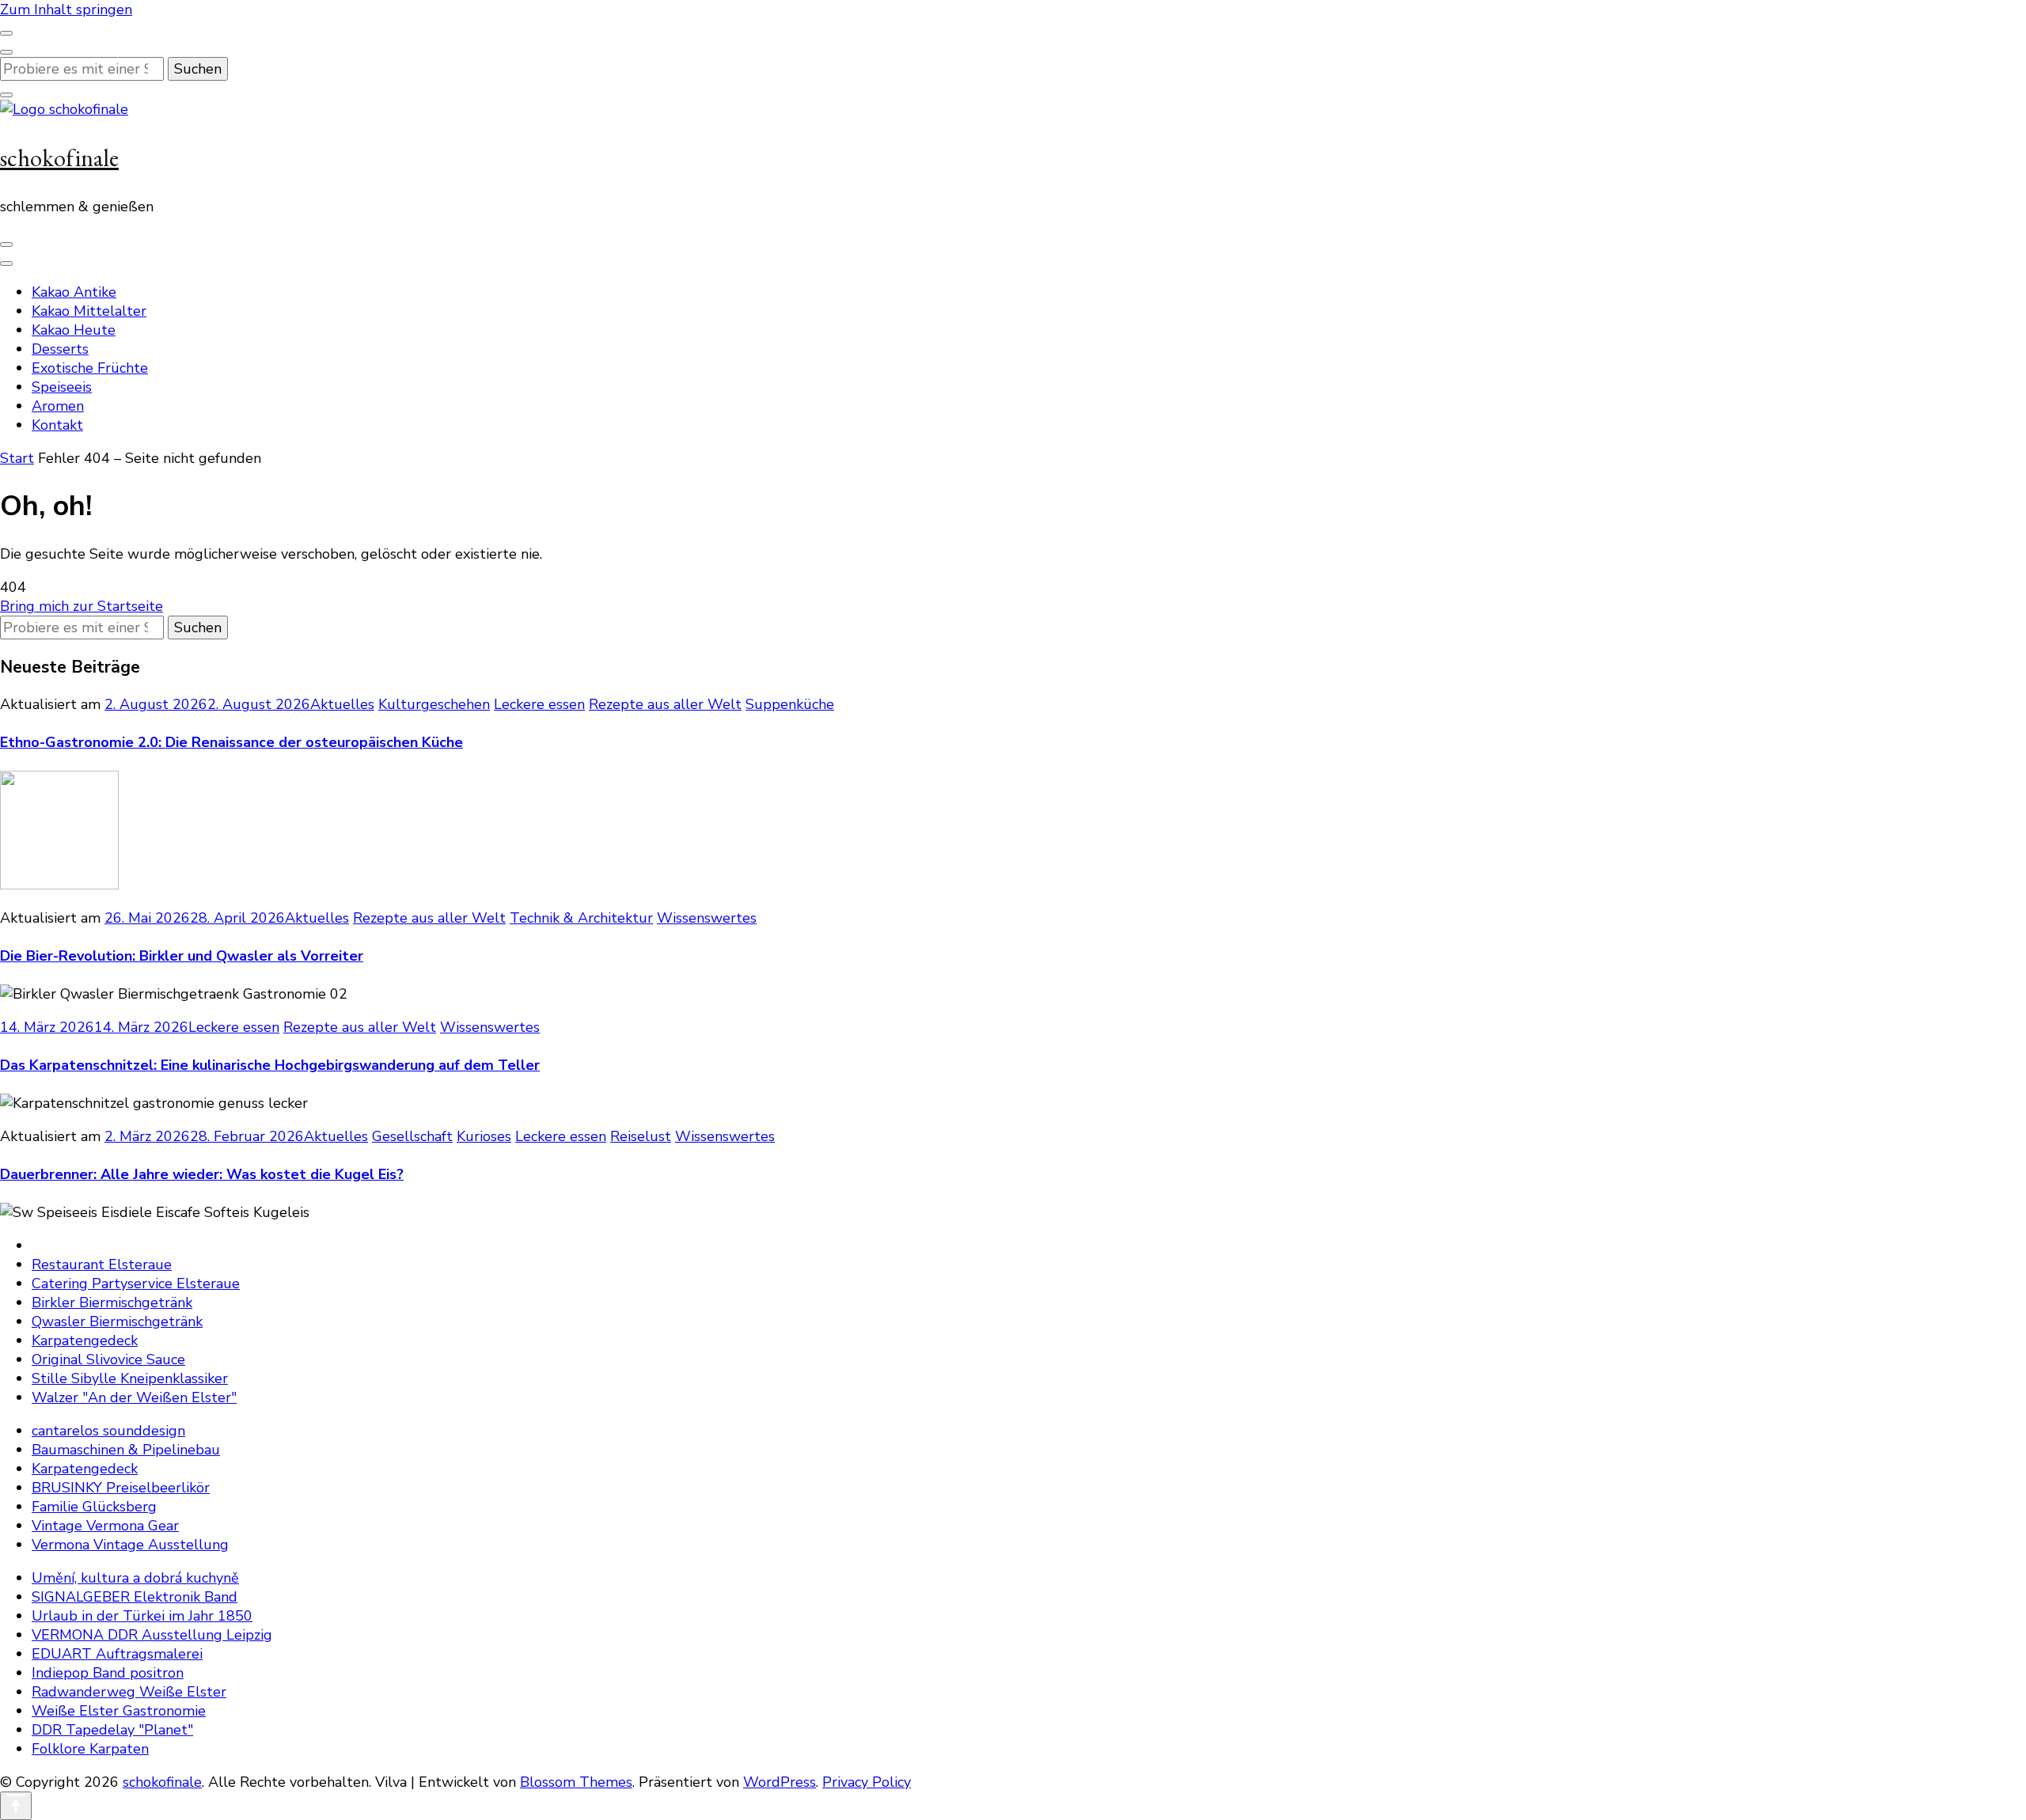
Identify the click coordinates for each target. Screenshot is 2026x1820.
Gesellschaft (412, 1136)
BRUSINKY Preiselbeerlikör (121, 1488)
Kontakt (57, 425)
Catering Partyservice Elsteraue (136, 1283)
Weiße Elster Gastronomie (119, 1711)
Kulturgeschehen (434, 704)
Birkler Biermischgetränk (112, 1302)
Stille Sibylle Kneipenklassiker (130, 1378)
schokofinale (59, 158)
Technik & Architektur (581, 918)
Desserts (60, 349)
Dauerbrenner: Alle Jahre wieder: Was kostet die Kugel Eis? (202, 1174)
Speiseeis (62, 387)
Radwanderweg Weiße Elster (129, 1692)
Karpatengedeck (85, 1340)
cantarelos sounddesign (108, 1431)
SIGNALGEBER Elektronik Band (135, 1597)
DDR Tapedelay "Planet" (112, 1730)
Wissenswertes (707, 918)
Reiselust (641, 1136)
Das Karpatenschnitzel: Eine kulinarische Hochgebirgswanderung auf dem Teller (270, 1065)
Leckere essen (539, 704)
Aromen (58, 406)
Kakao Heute (74, 330)
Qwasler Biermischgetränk (117, 1321)
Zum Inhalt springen (66, 9)
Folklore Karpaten (90, 1749)
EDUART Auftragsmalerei (117, 1654)
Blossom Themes (576, 1782)
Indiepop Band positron (108, 1673)
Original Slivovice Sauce (108, 1359)
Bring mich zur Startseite (82, 606)
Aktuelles (342, 704)
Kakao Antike (74, 292)
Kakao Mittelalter (89, 311)
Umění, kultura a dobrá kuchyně (135, 1578)
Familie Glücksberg (94, 1507)
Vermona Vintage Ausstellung (130, 1545)
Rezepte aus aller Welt (665, 704)
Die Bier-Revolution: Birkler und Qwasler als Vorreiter (182, 956)
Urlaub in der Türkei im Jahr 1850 (142, 1616)
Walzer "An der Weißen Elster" (134, 1397)
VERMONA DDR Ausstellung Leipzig (152, 1635)
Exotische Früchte (90, 368)
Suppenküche (790, 704)
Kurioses (484, 1136)
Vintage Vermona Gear (105, 1526)
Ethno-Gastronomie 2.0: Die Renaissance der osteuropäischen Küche (231, 742)
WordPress (780, 1782)
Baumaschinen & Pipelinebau (126, 1450)
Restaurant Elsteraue (102, 1265)
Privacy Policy (867, 1782)
